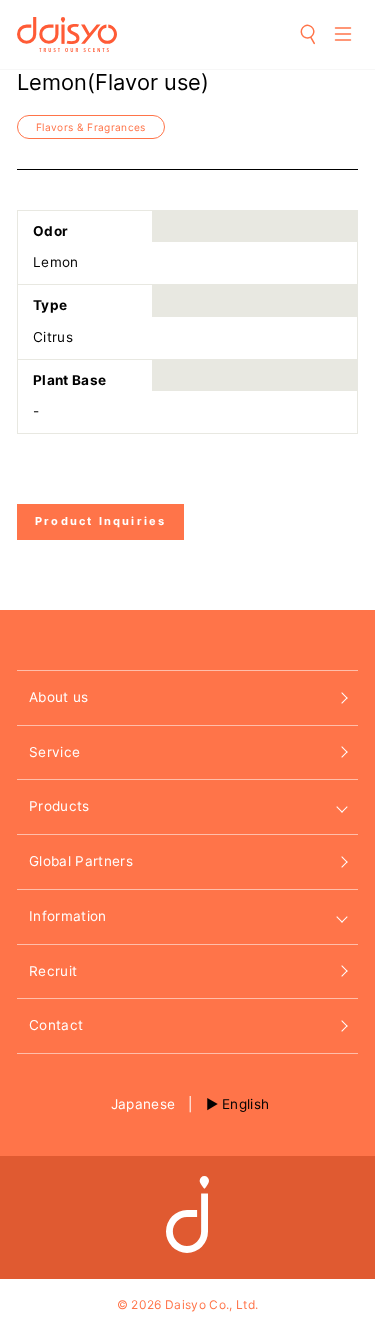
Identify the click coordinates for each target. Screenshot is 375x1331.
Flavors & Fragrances (91, 127)
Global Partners (81, 861)
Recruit (53, 971)
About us (59, 697)
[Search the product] (309, 34)
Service (54, 752)
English (245, 1104)
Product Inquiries (100, 521)
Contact (56, 1025)
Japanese (143, 1104)
